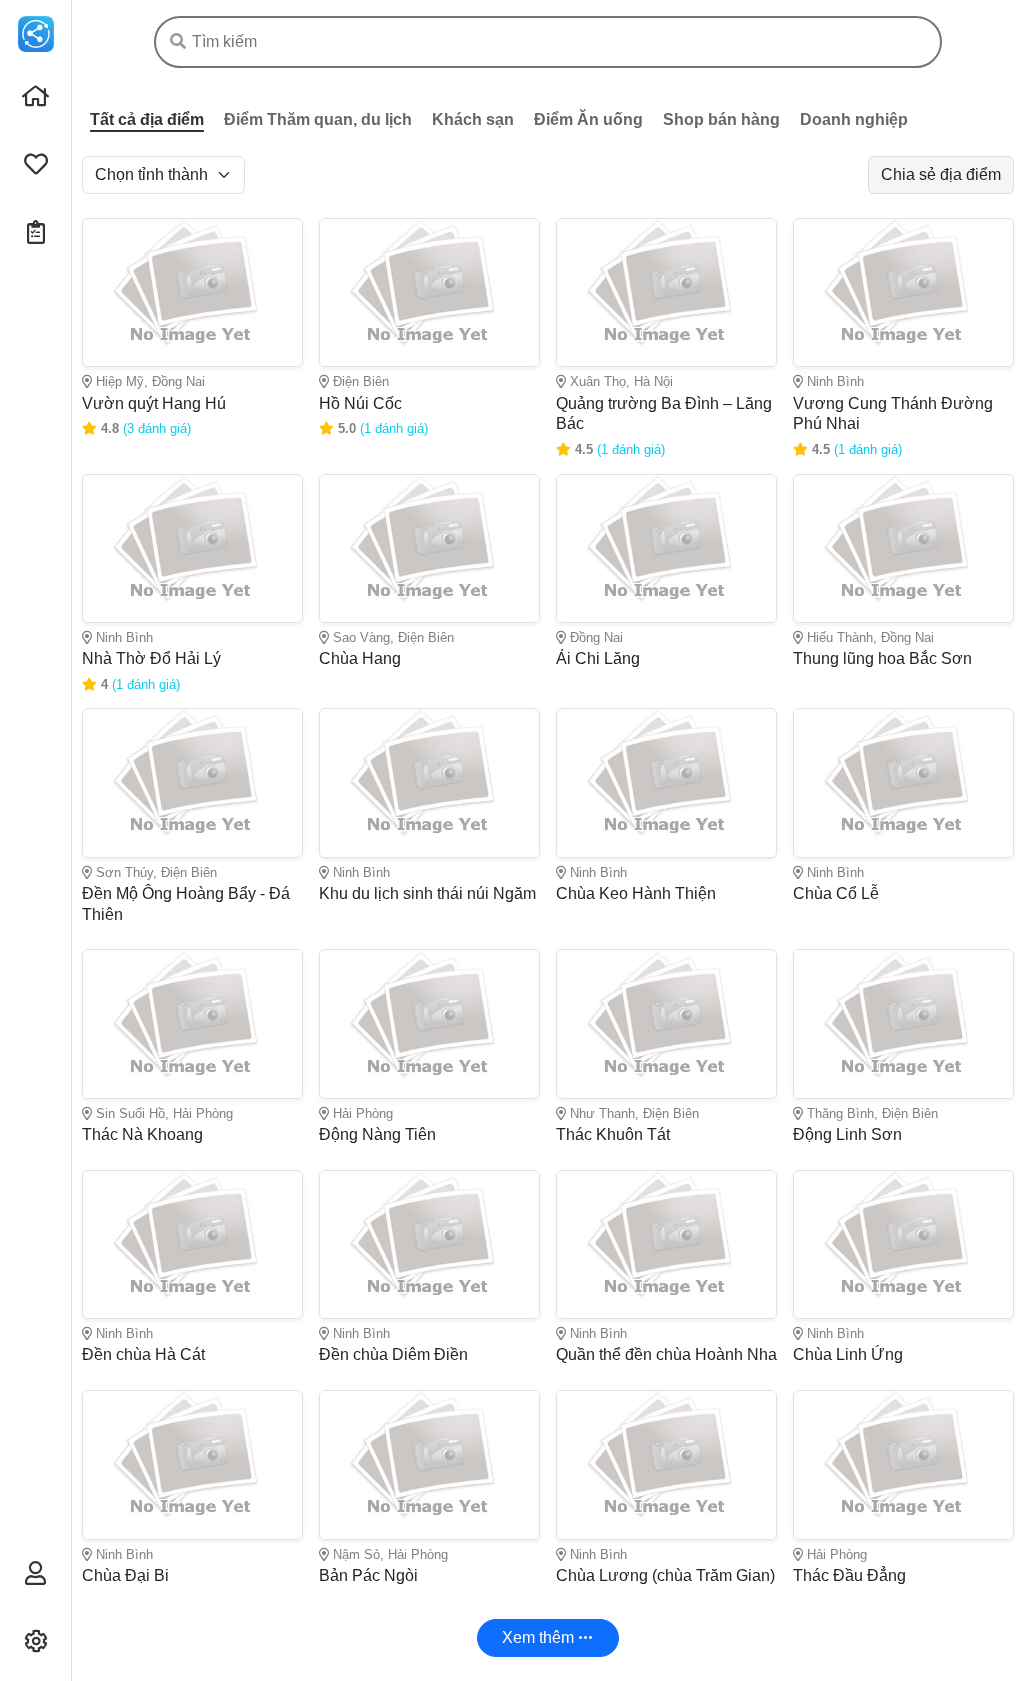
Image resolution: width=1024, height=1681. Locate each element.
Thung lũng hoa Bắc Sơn (882, 658)
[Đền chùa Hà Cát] (192, 1244)
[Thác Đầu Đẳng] (903, 1464)
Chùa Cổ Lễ (836, 893)
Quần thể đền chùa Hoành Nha (666, 1354)
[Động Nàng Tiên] (429, 1023)
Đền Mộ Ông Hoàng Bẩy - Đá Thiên (186, 904)
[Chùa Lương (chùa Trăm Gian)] (666, 1464)
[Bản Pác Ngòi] (429, 1464)
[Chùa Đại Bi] (192, 1464)
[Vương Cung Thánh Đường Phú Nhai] (903, 292)
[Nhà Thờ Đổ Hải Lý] (192, 548)
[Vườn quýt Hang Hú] (192, 292)
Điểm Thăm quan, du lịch (318, 119)
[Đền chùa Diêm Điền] (429, 1244)
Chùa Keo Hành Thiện (636, 893)
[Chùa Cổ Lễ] (903, 782)
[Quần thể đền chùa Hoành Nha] (666, 1244)
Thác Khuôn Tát (613, 1134)
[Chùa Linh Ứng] (903, 1244)
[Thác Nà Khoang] (192, 1023)
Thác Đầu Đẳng (849, 1575)
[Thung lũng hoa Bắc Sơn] (903, 548)
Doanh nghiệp (854, 119)
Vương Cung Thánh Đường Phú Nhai (893, 414)
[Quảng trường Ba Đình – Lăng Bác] (666, 292)
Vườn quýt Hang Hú (154, 403)
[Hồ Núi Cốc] (429, 292)
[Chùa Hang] (429, 548)
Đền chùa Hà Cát (143, 1354)
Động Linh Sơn (847, 1134)
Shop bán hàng (721, 119)
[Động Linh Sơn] (903, 1023)
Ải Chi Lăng (598, 658)
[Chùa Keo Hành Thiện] (666, 782)
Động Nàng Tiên (377, 1134)
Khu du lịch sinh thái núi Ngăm (427, 893)
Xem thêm (540, 1637)
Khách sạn (473, 119)
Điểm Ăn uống (588, 119)
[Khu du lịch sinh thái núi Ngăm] (429, 782)
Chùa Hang (360, 658)
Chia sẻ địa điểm (941, 174)
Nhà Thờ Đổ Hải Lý (151, 658)
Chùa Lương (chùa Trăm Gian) (665, 1575)
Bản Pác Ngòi (368, 1575)
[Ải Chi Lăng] (666, 548)
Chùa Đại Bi (125, 1575)
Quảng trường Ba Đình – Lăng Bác (664, 414)
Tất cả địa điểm (147, 119)
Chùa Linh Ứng (848, 1354)
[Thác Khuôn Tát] (666, 1023)
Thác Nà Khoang (142, 1134)
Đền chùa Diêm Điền (393, 1354)
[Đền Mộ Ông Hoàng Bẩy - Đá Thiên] (192, 782)
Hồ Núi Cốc (360, 403)
